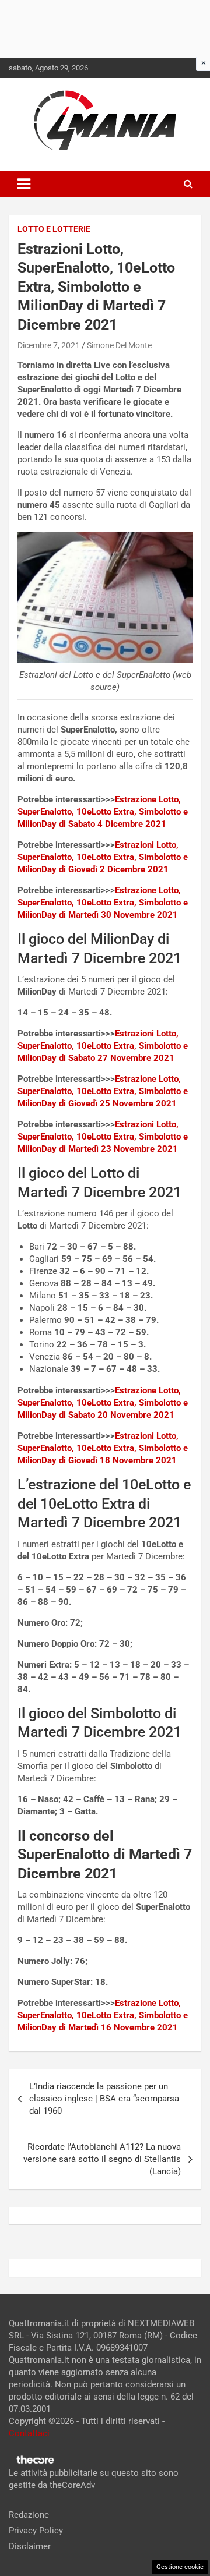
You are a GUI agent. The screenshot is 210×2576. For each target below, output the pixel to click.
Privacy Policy (36, 2531)
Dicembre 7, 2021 (49, 345)
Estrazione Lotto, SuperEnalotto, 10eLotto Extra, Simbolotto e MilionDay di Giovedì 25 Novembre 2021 (103, 1091)
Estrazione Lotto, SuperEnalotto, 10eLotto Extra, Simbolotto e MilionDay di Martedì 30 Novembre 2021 (103, 903)
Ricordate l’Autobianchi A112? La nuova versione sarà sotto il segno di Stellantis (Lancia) (102, 2159)
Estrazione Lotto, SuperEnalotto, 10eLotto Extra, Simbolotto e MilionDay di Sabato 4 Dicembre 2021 (103, 812)
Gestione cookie (180, 2567)
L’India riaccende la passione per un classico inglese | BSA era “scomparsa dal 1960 (104, 2099)
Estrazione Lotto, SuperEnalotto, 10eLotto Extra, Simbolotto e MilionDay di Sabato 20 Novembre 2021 (103, 1403)
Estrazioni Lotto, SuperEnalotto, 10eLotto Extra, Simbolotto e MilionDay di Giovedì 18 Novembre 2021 (103, 1448)
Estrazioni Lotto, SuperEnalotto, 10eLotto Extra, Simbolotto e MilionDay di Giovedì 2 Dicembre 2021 (103, 857)
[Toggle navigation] (24, 184)
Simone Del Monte (119, 345)
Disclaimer (30, 2546)
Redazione (29, 2515)
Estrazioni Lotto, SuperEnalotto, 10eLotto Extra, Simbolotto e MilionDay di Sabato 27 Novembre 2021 (103, 1046)
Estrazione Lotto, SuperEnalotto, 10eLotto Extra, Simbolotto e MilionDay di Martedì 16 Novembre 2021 (103, 2015)
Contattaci (29, 2433)
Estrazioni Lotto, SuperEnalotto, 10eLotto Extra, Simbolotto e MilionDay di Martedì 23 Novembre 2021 (103, 1137)
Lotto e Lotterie (54, 229)
